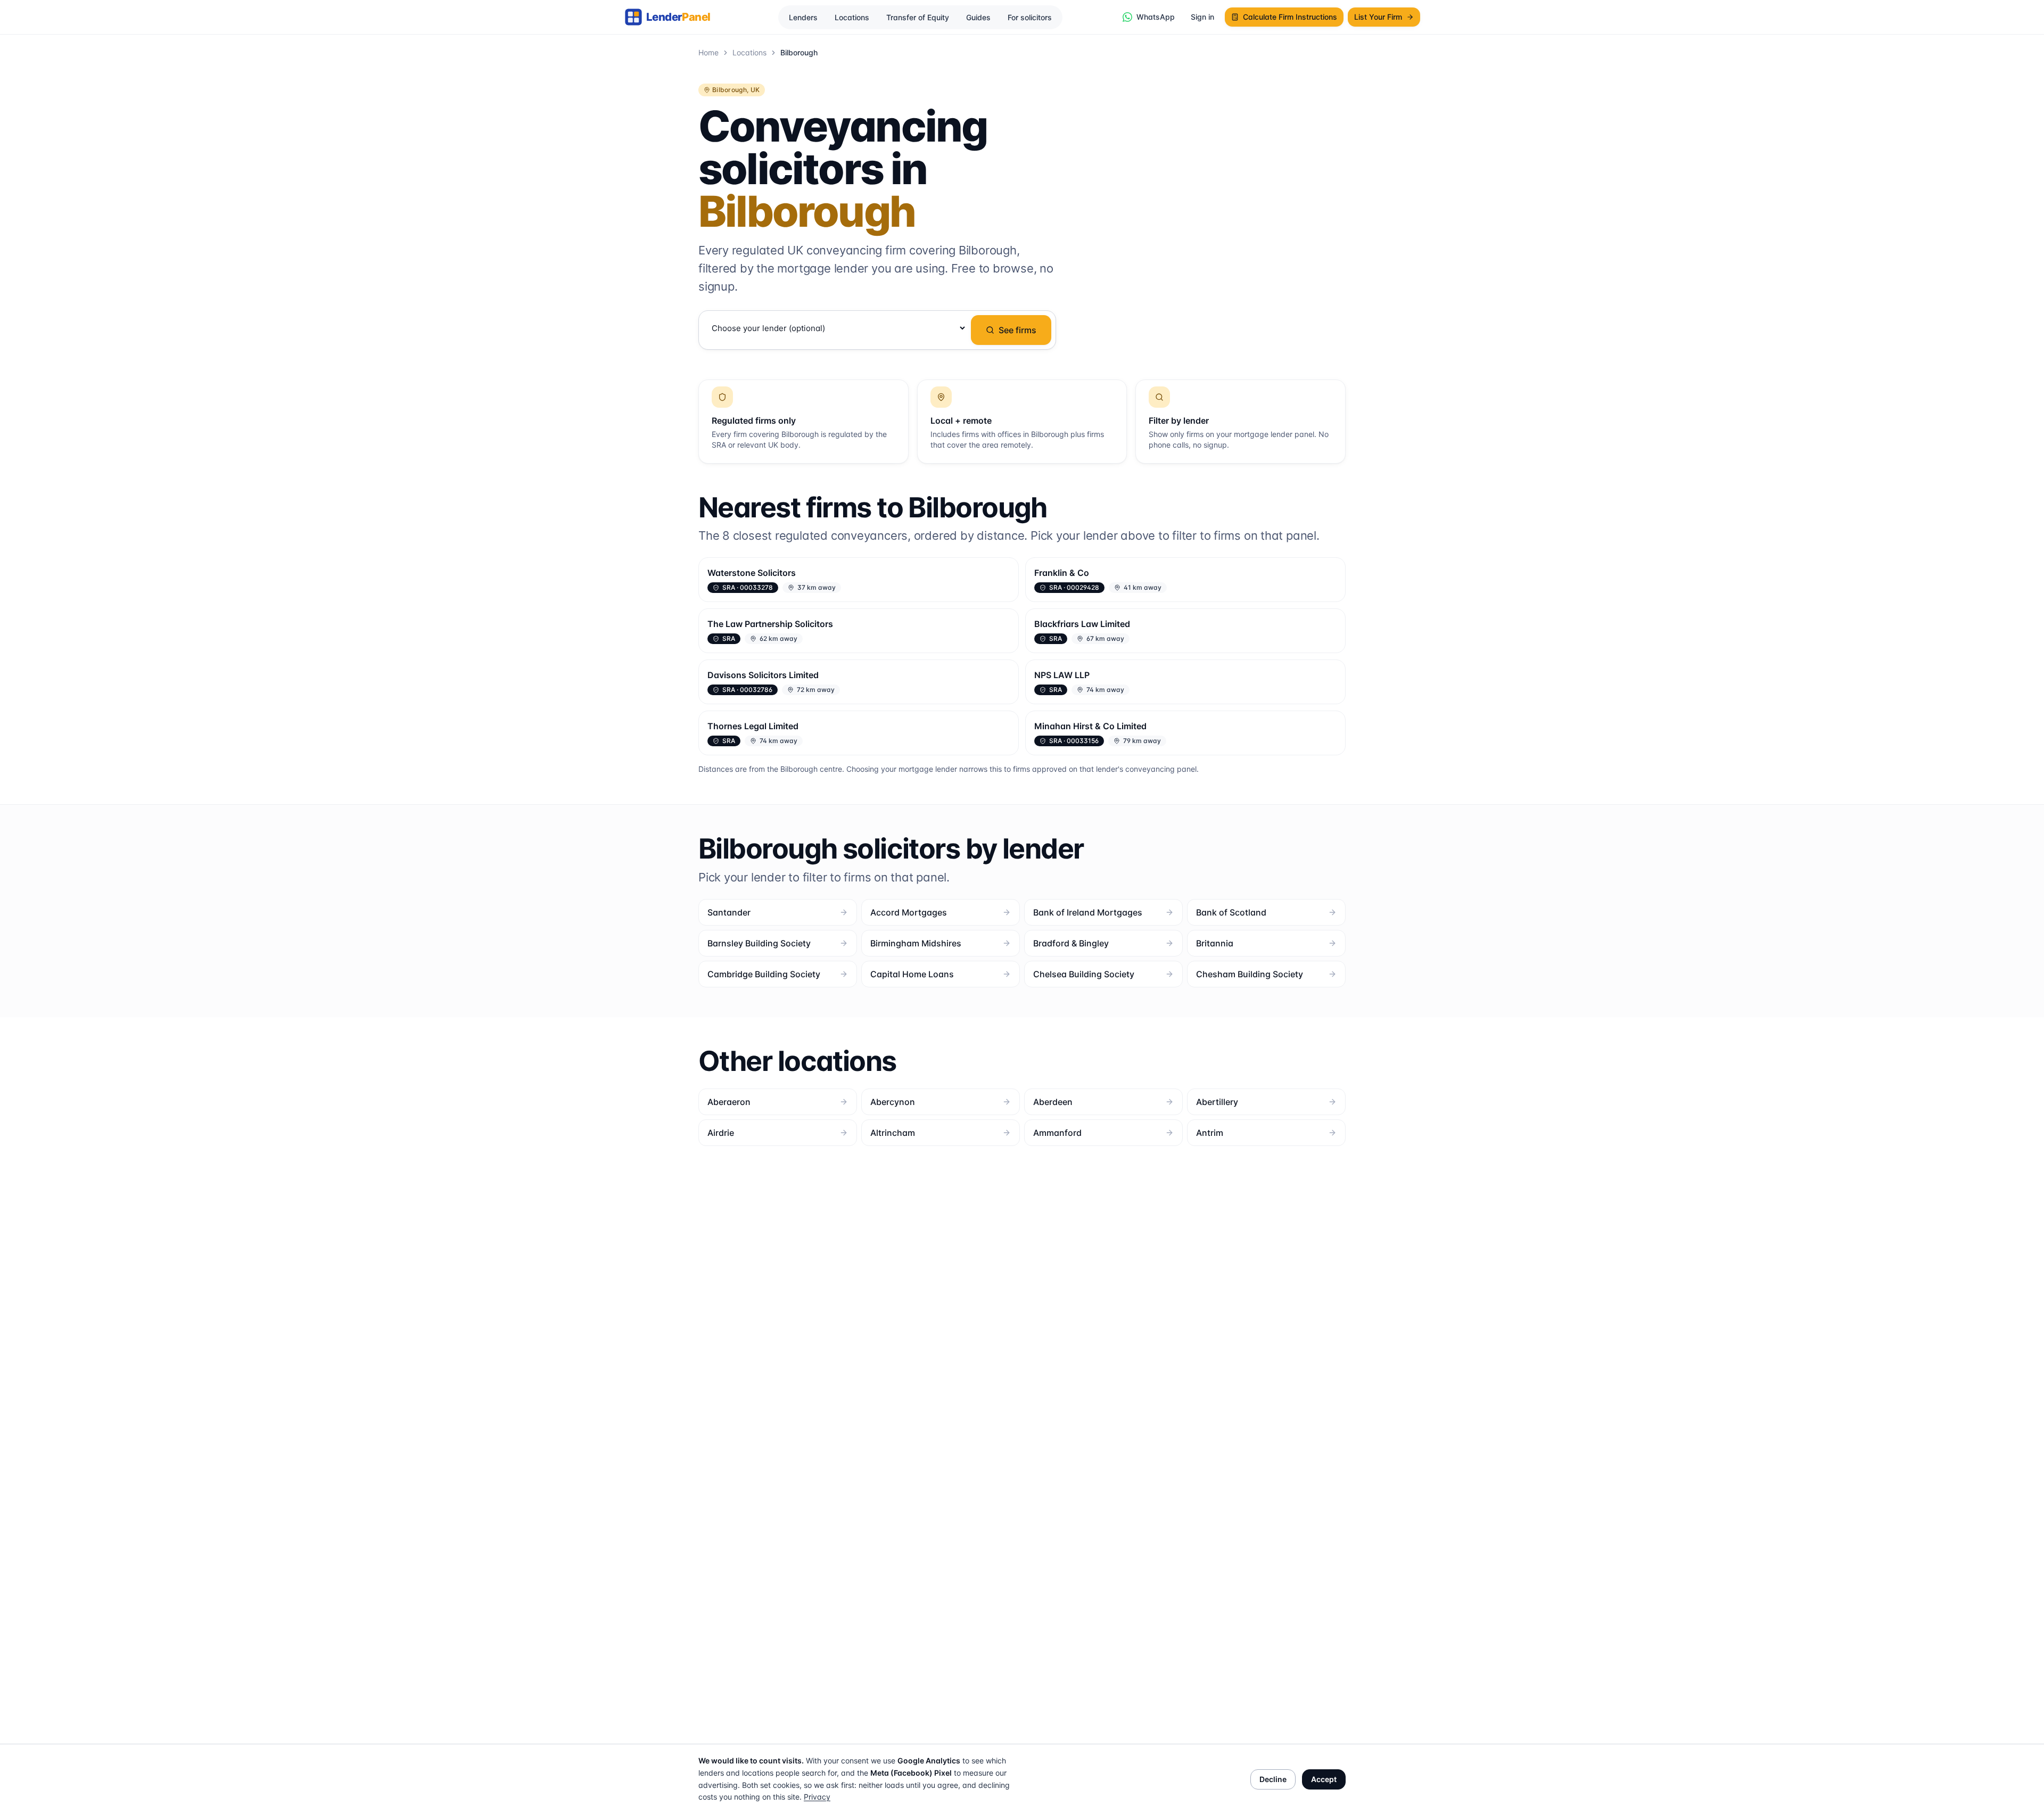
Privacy (817, 1797)
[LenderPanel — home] (673, 17)
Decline (1273, 1779)
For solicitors (1030, 17)
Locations (852, 17)
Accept (1324, 1779)
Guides (978, 17)
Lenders (803, 17)
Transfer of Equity (918, 17)
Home (708, 52)
